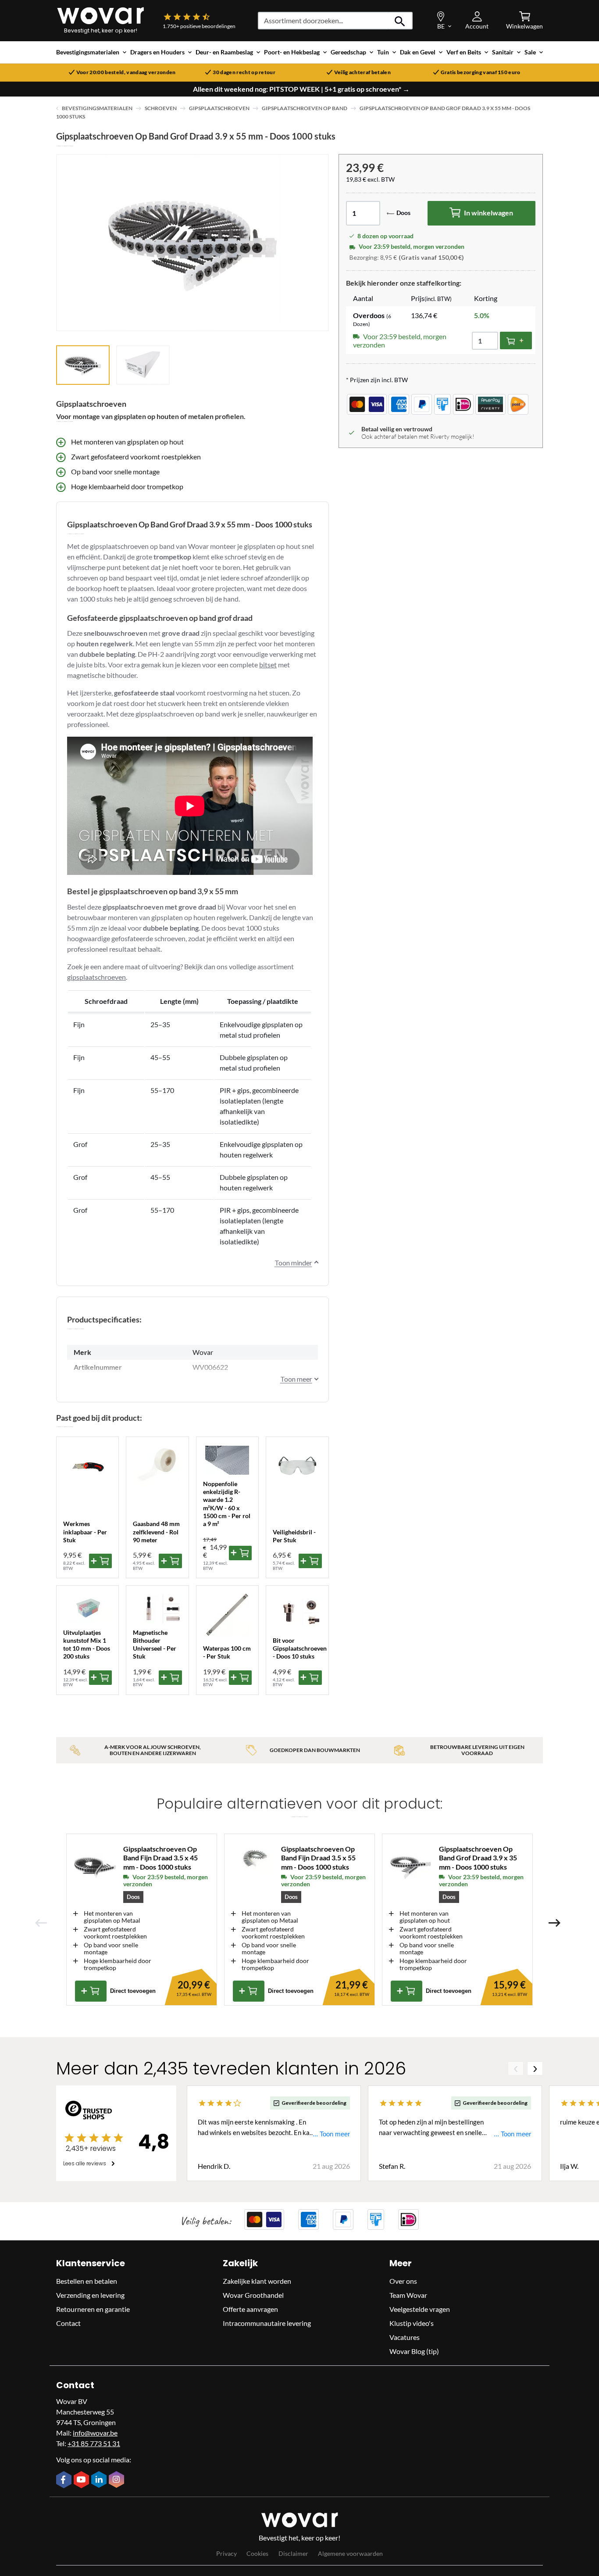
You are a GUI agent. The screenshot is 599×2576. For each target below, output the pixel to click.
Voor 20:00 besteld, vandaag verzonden (126, 72)
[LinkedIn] (100, 2480)
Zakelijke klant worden (257, 2281)
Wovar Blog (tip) (414, 2351)
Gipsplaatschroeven (219, 108)
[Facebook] (65, 2480)
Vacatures (405, 2337)
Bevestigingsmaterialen (97, 108)
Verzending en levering (90, 2295)
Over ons (403, 2281)
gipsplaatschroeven (96, 977)
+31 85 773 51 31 (94, 2443)
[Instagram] (118, 2480)
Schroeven (161, 108)
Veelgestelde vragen (420, 2309)
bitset (268, 665)
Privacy (226, 2553)
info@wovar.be (95, 2433)
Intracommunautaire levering (267, 2323)
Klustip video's (412, 2323)
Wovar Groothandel (253, 2295)
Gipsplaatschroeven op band (305, 108)
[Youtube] (82, 2480)
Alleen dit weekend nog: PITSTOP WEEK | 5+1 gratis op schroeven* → (301, 89)
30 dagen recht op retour (244, 72)
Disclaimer (293, 2553)
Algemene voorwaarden (350, 2553)
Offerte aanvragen (250, 2309)
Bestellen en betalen (87, 2281)
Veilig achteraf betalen (362, 72)
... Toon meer (331, 2134)
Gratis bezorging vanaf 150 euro (481, 72)
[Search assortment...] (400, 21)
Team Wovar (408, 2295)
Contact (68, 2323)
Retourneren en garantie (93, 2309)
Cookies (257, 2553)
